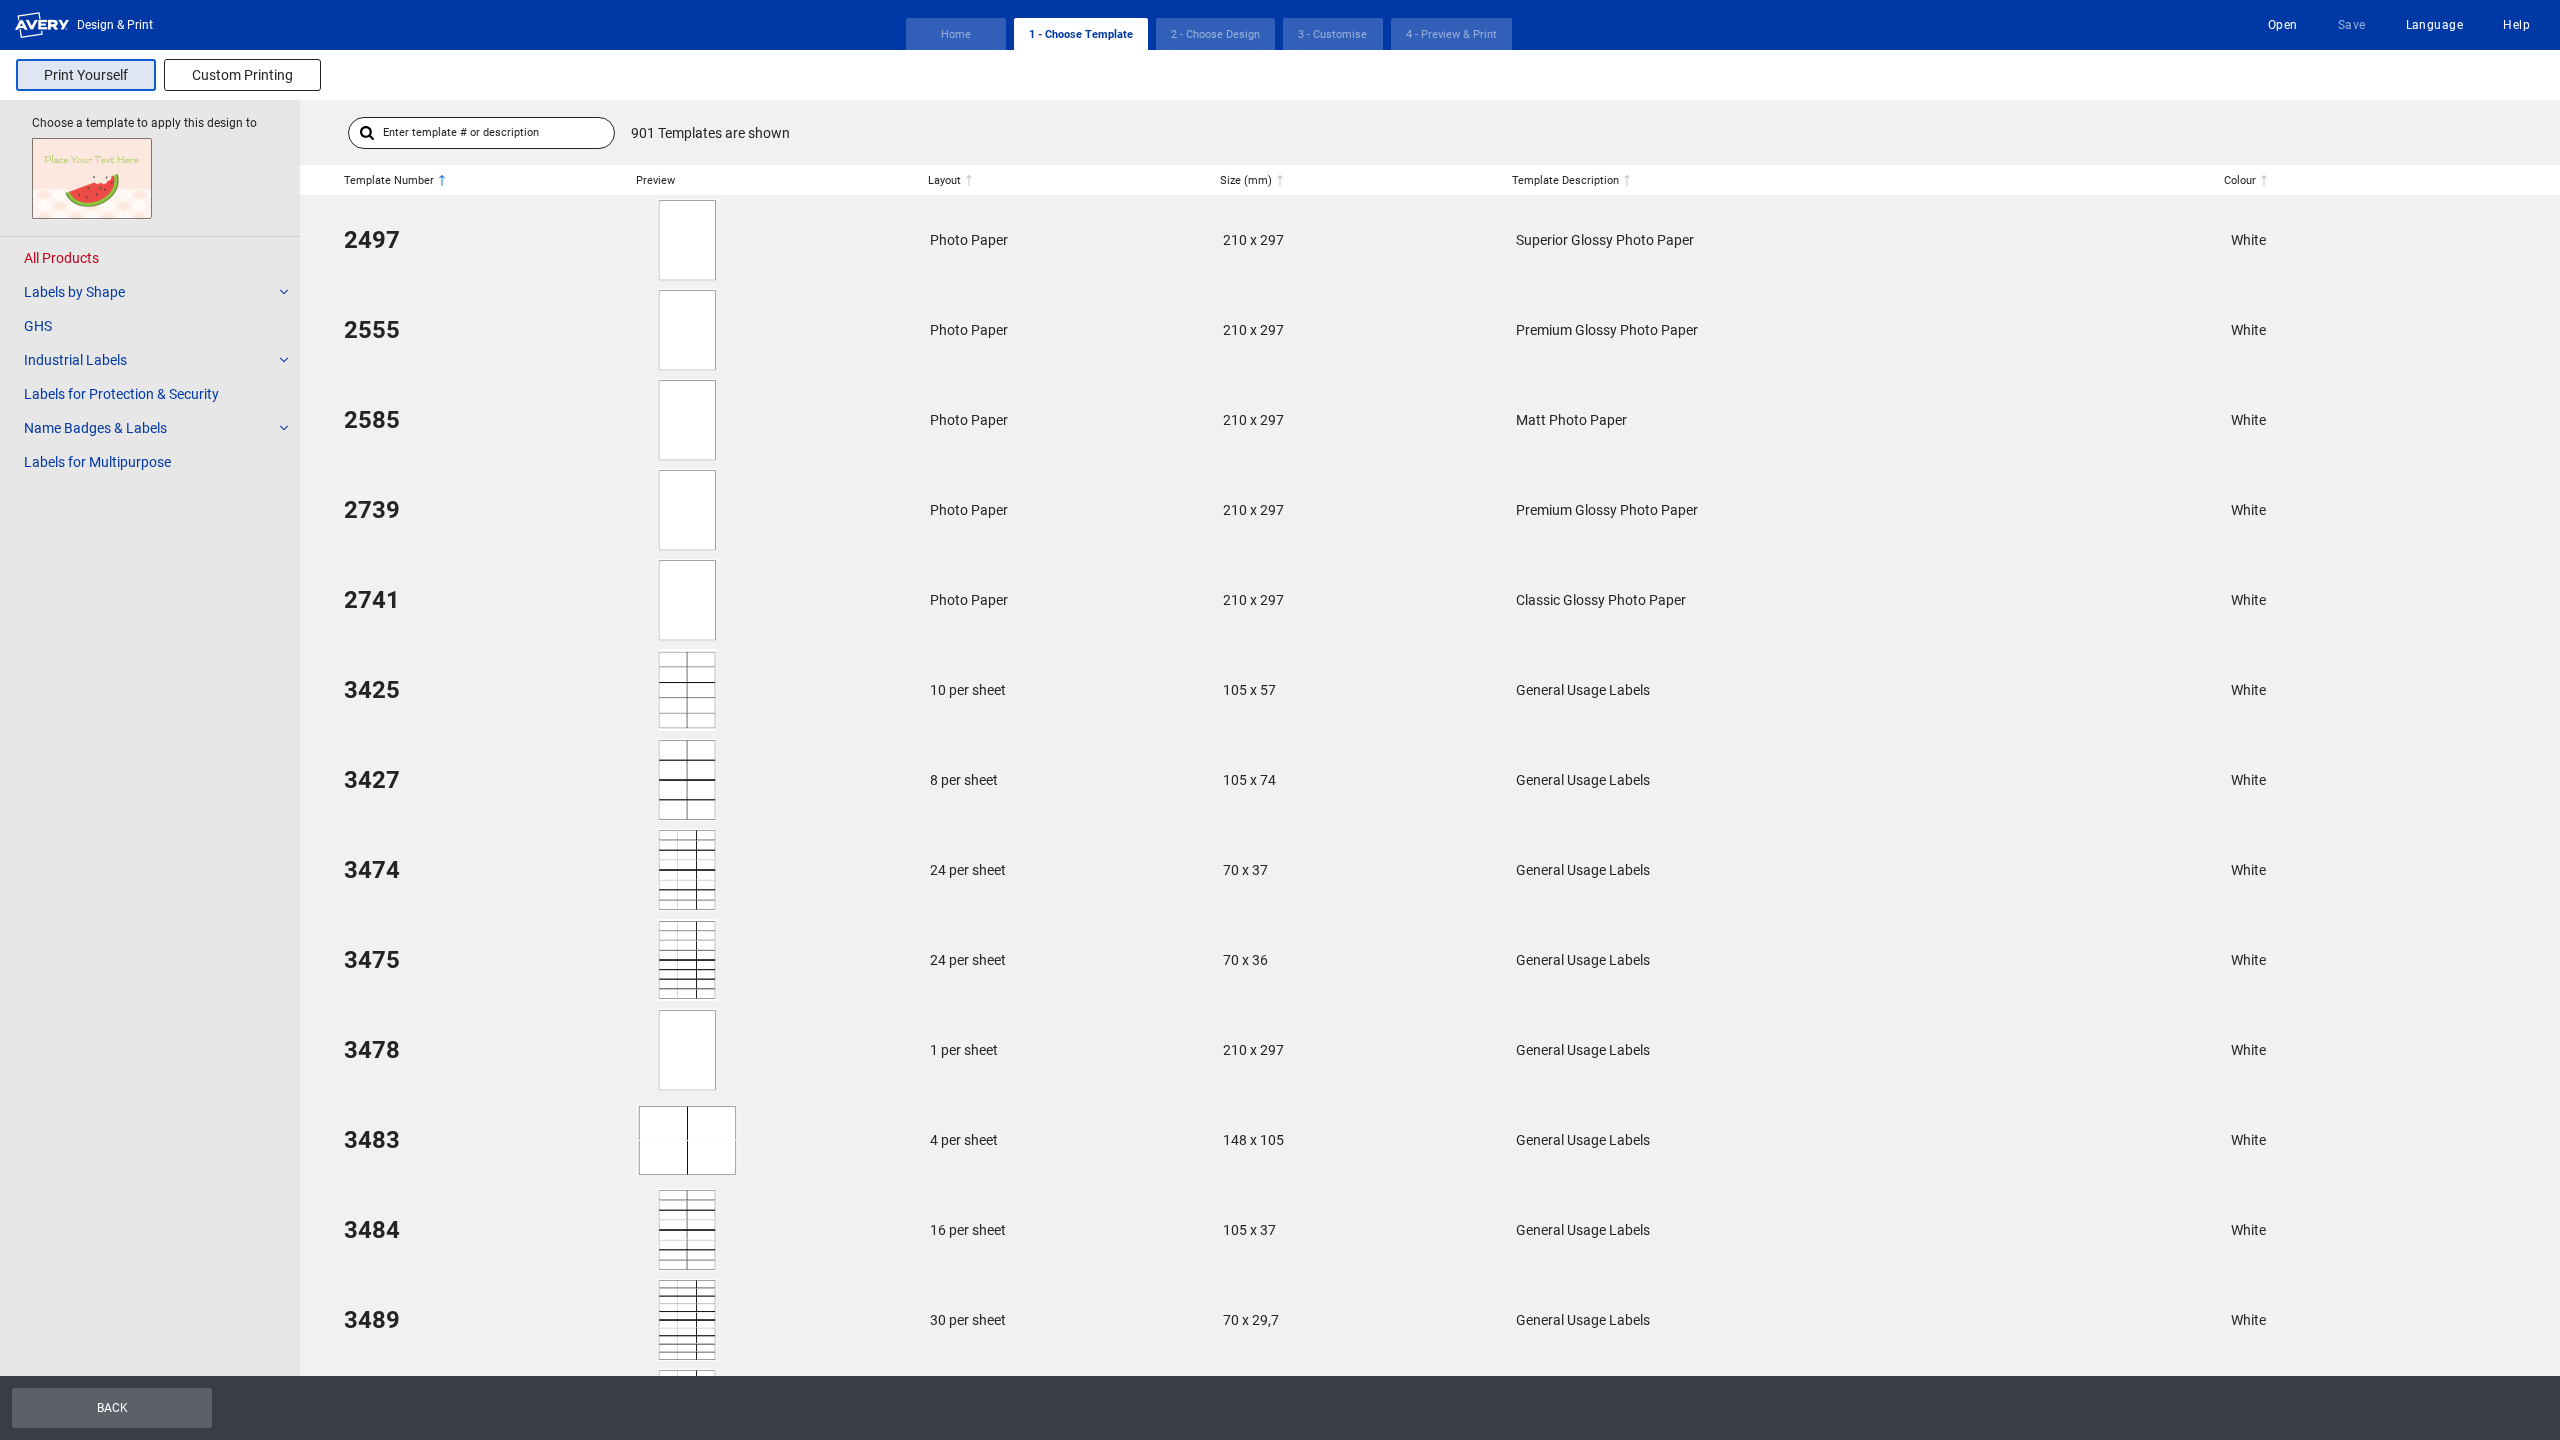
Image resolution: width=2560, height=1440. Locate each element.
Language (2435, 25)
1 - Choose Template (1081, 34)
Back (112, 1408)
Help (2516, 25)
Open (2283, 25)
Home (956, 34)
